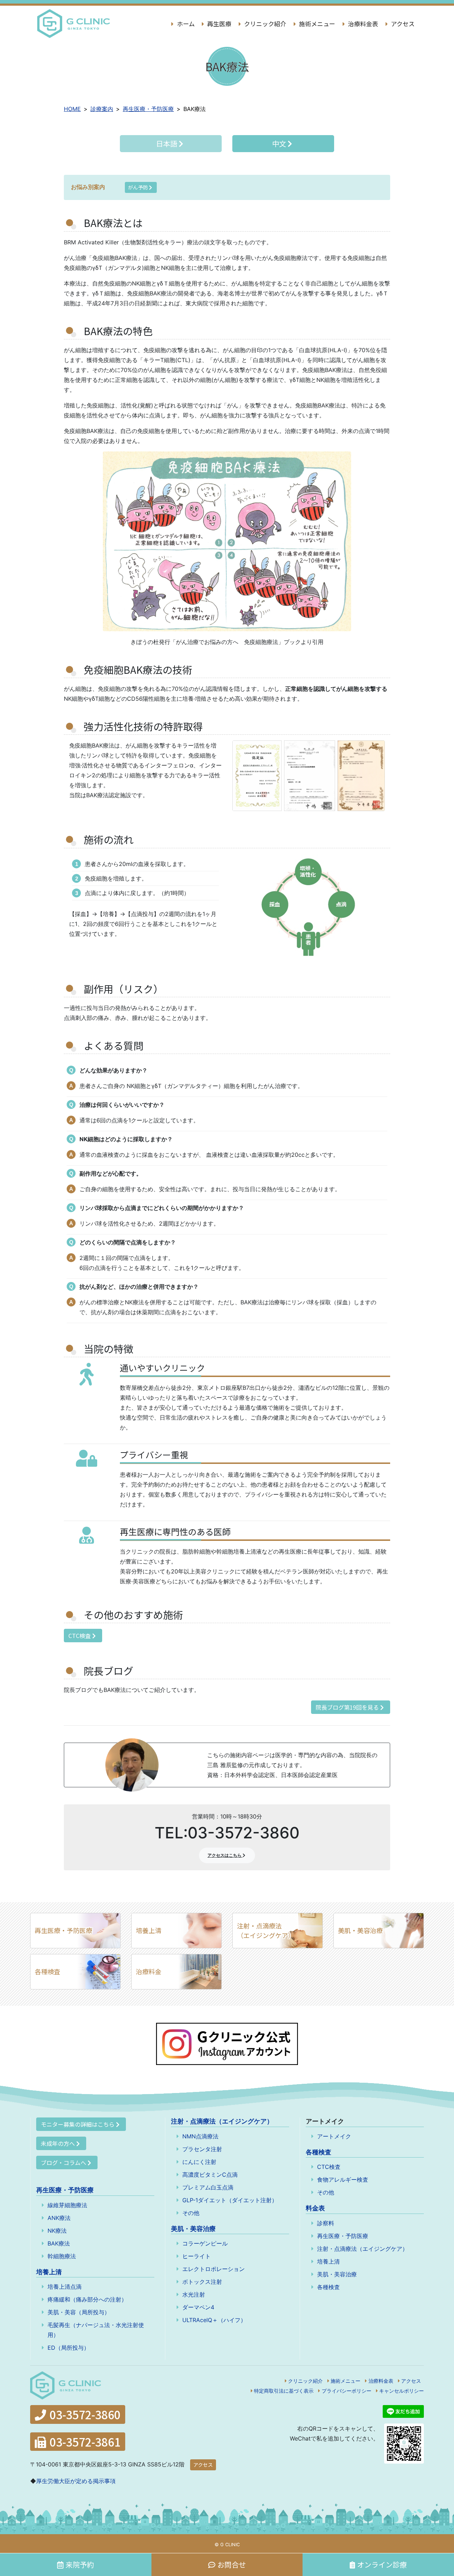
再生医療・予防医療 (148, 109)
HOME (72, 109)
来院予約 (80, 2564)
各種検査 (48, 1971)
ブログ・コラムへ (63, 2163)
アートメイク (334, 2136)
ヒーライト (196, 2256)
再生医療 (218, 24)
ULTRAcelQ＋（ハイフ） (214, 2320)
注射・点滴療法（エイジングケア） (266, 1930)
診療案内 (102, 109)
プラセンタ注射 (202, 2149)
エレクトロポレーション (214, 2269)
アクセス (402, 24)
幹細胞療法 (62, 2256)
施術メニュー (316, 24)
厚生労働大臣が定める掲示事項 (76, 2481)
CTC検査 (80, 1636)
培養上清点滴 (65, 2287)
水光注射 (194, 2294)
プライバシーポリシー (347, 2391)
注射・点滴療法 (222, 2121)
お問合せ (232, 2564)
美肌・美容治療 (360, 1930)
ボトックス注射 (202, 2282)
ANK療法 (59, 2218)
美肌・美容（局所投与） (79, 2312)
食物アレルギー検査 (343, 2180)
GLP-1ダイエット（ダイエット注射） (230, 2200)
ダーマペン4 (198, 2307)
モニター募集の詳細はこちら (78, 2124)
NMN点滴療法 (200, 2136)
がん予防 (139, 187)
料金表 (315, 2208)
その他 (191, 2213)
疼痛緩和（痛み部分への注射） (87, 2299)
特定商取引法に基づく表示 (284, 2391)
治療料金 (149, 1971)
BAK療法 (59, 2243)
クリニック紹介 (264, 24)
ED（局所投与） (68, 2348)
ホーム (185, 24)
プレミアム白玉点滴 (208, 2187)
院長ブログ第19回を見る (348, 1707)
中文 (280, 143)
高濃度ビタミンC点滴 (210, 2175)
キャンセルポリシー (402, 2391)
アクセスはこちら (225, 1855)
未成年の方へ (58, 2143)
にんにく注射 (199, 2162)
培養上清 (149, 1930)
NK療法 (57, 2231)
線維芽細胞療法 (67, 2205)
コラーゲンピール (205, 2243)
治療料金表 (362, 24)
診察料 (326, 2223)
